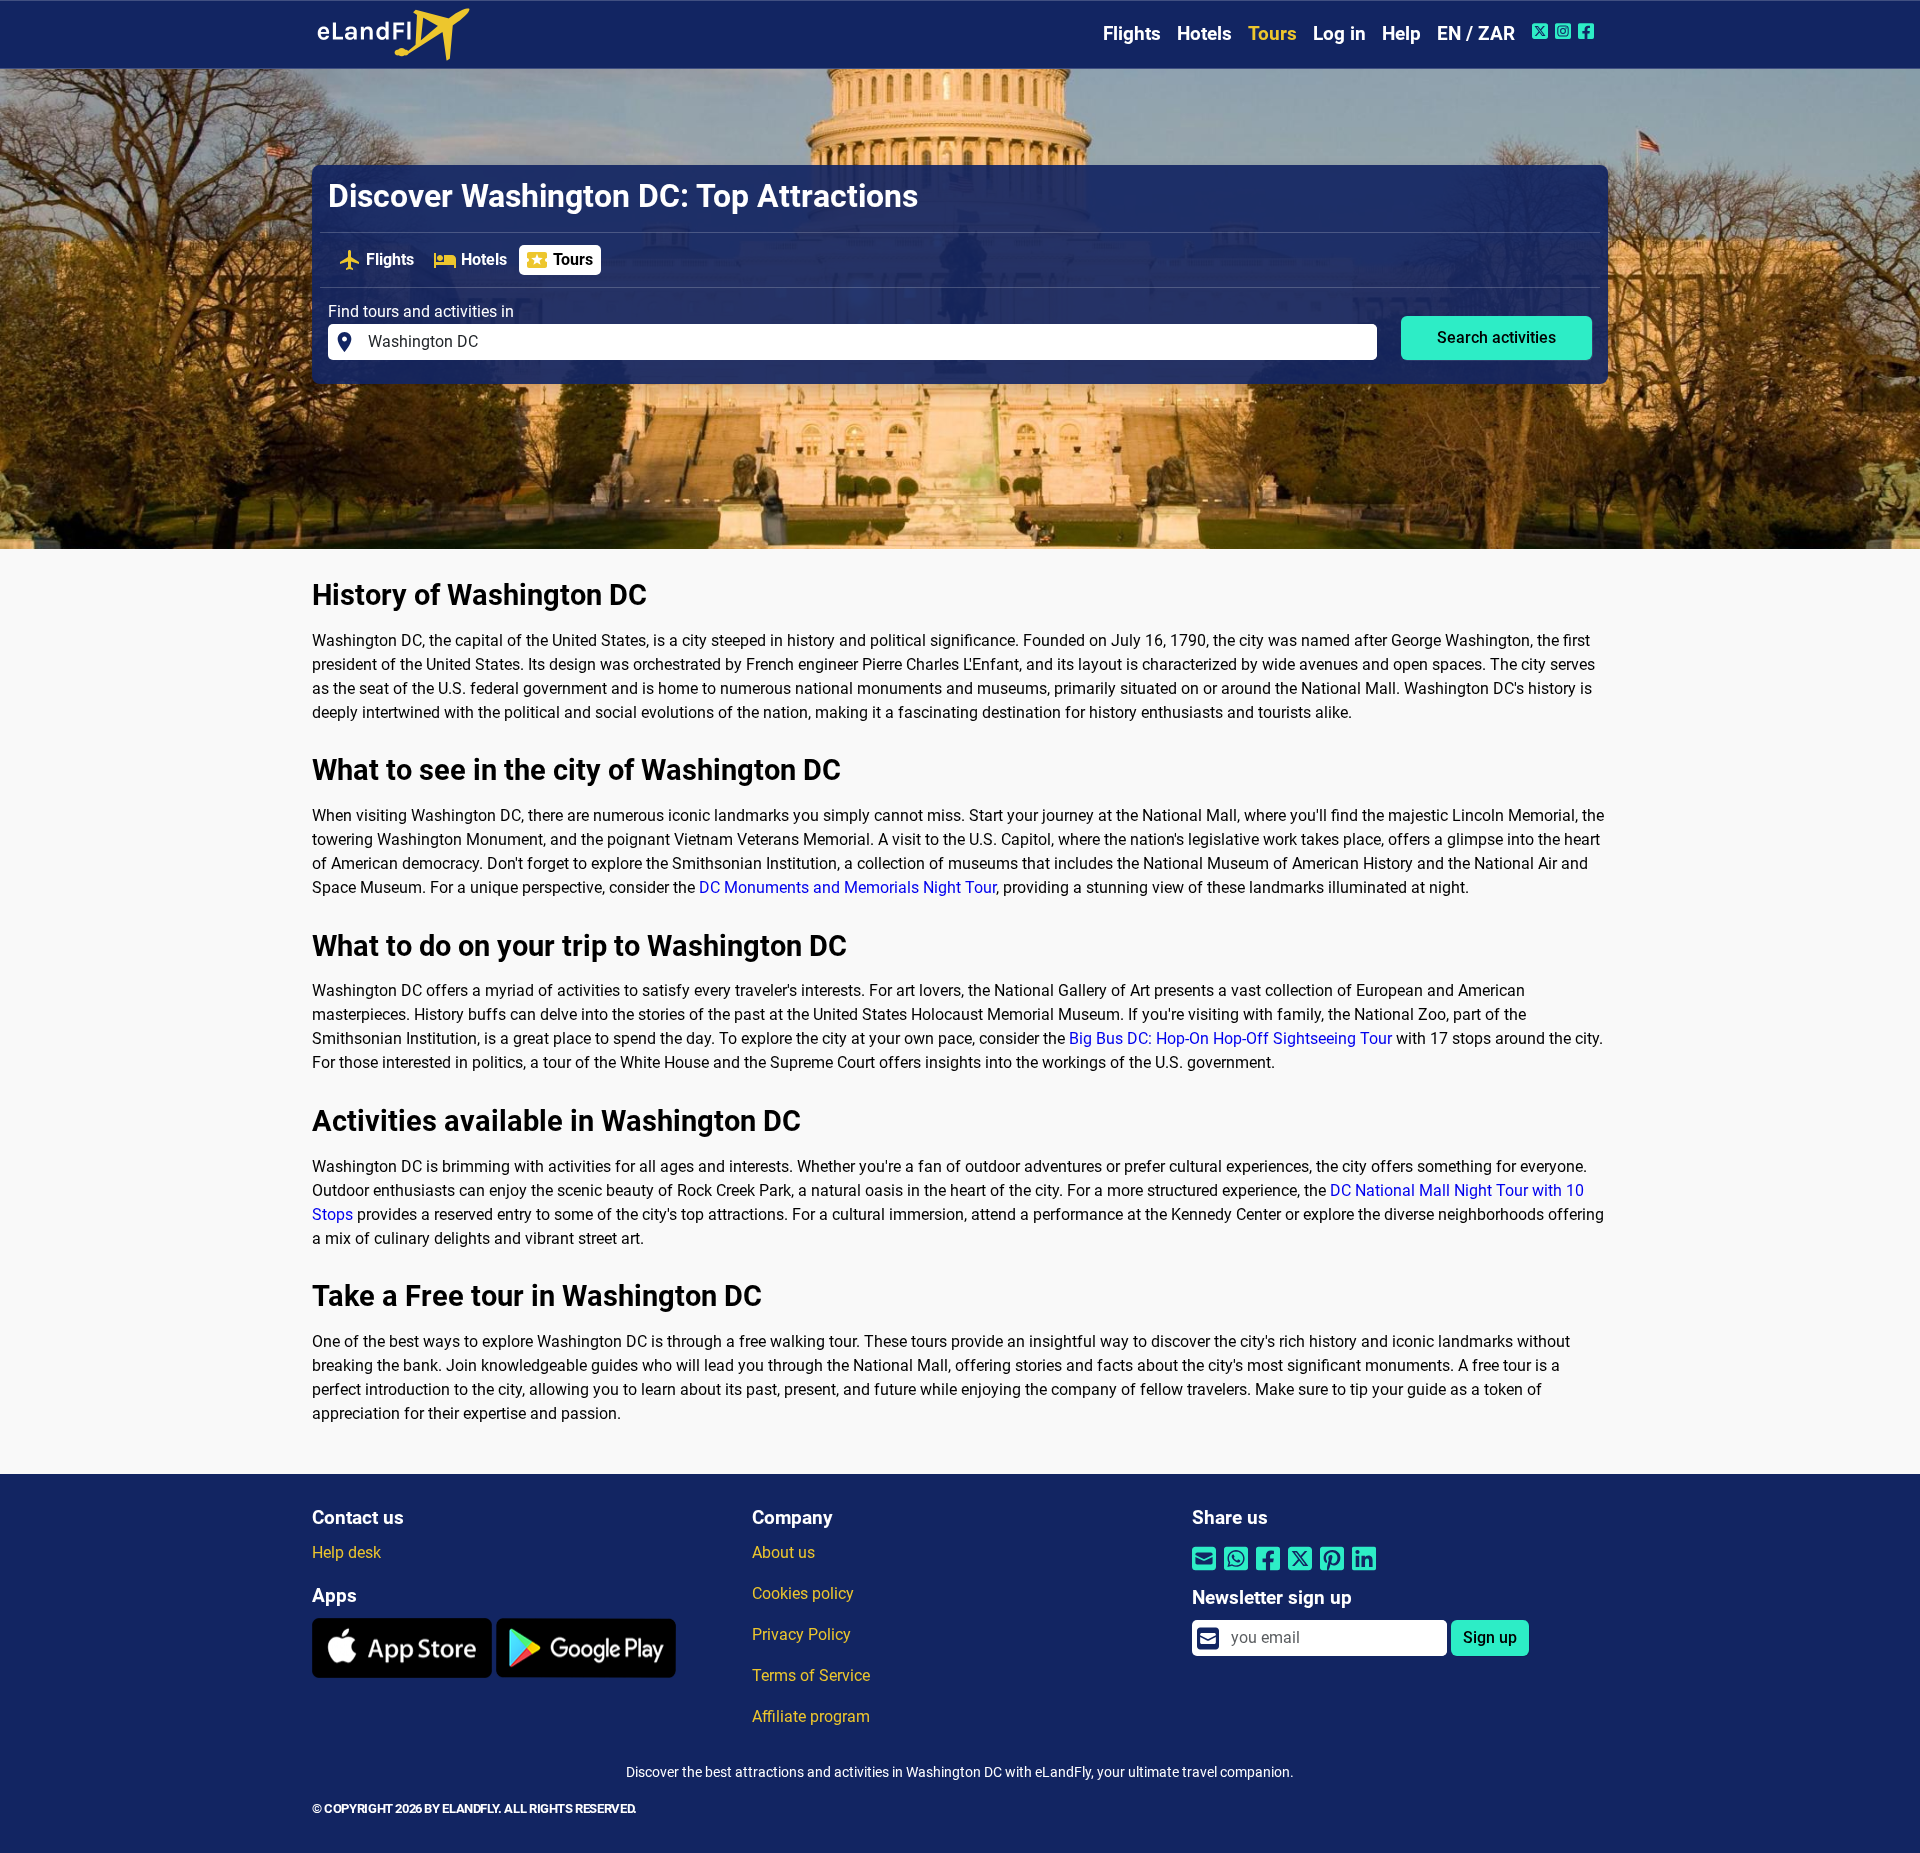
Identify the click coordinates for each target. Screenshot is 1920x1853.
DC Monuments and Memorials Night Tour (847, 887)
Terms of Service (811, 1675)
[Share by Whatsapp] (1236, 1571)
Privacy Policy (801, 1634)
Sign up (1490, 1637)
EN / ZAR (1476, 33)
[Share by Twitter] (1300, 1571)
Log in (1339, 33)
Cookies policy (803, 1593)
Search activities (1496, 337)
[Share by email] (1204, 1571)
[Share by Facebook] (1268, 1571)
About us (783, 1552)
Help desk (346, 1552)
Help (1401, 33)
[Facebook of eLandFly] (1588, 31)
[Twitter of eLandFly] (1542, 31)
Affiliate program (811, 1716)
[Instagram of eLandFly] (1565, 31)
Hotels (1204, 33)
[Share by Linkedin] (1364, 1571)
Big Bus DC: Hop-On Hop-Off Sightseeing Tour (1230, 1038)
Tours (1272, 33)
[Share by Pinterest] (1332, 1571)
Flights (1132, 33)
